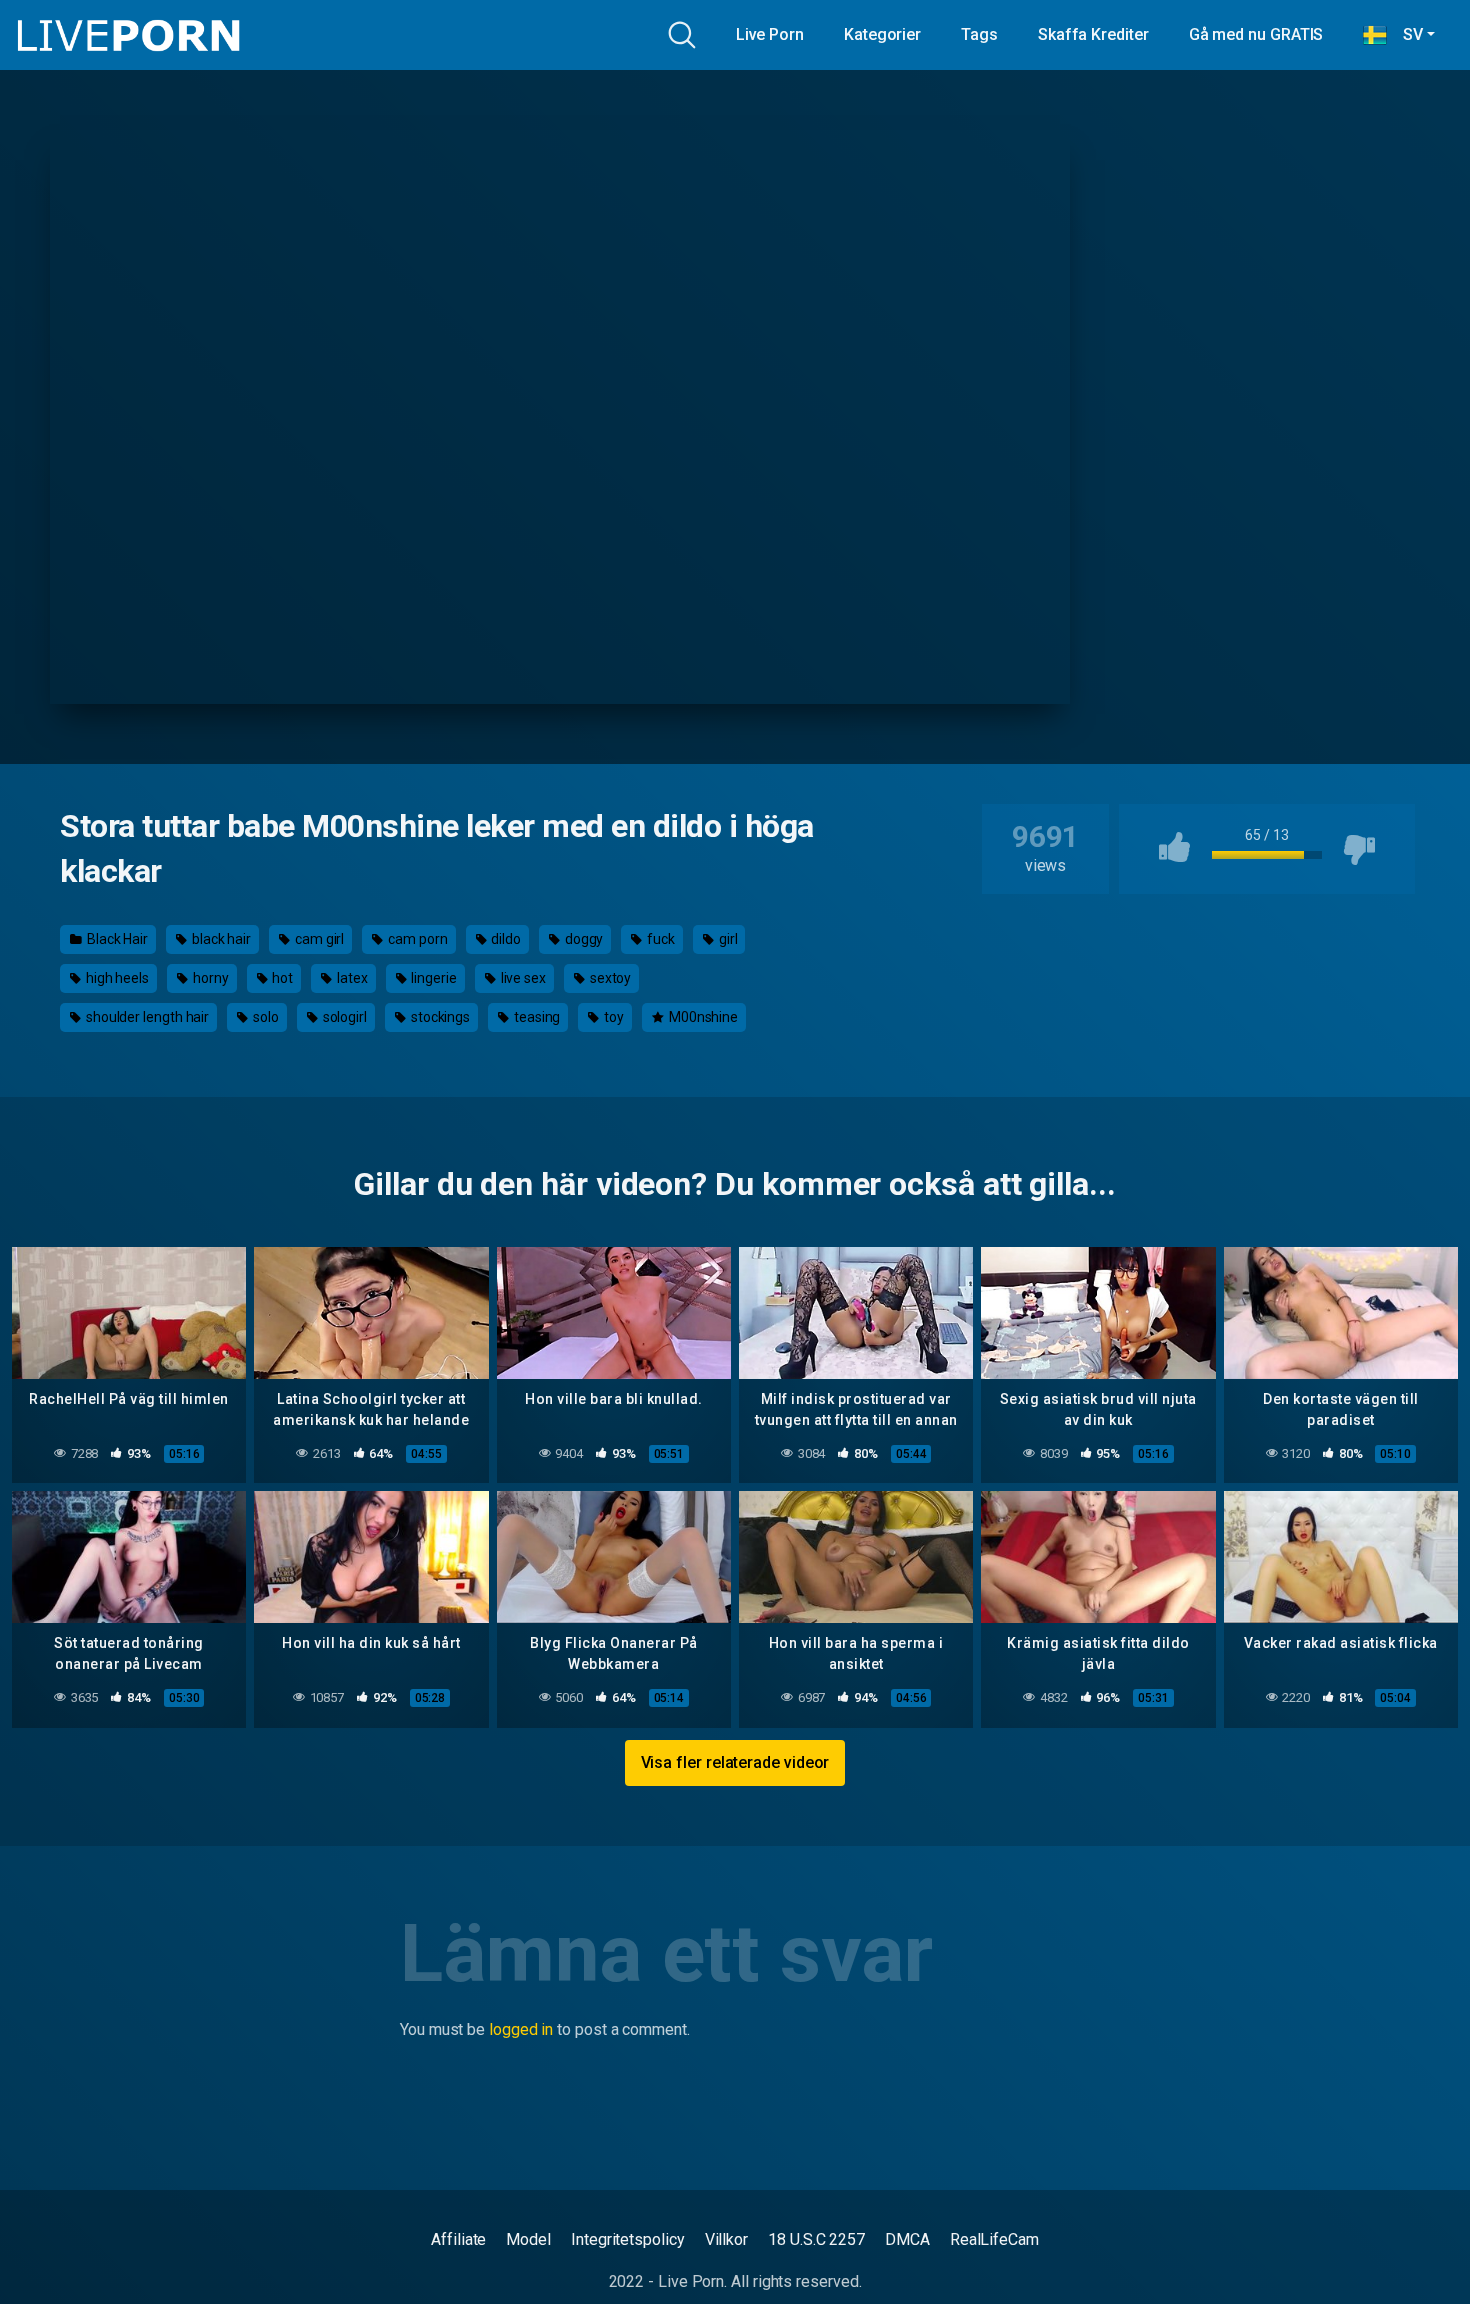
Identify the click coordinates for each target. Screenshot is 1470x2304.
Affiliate (458, 2239)
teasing (535, 1017)
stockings (439, 1017)
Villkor (726, 2239)
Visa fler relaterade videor (735, 1762)
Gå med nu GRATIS (1256, 34)
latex (351, 978)
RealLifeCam (994, 2239)
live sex (522, 978)
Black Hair (116, 939)
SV (1405, 34)
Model (528, 2239)
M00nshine (702, 1017)
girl (727, 939)
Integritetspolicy (628, 2239)
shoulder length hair (146, 1017)
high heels (116, 978)
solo (264, 1017)
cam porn (416, 939)
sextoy (609, 978)
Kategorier (882, 34)
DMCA (907, 2239)
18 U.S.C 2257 (816, 2239)
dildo (504, 939)
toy (612, 1017)
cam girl (318, 939)
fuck (659, 939)
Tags (979, 34)
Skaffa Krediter (1093, 34)
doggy (583, 939)
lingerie (432, 978)
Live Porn (770, 34)
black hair (220, 939)
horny (209, 978)
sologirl (343, 1017)
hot (281, 978)
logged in (521, 2029)
